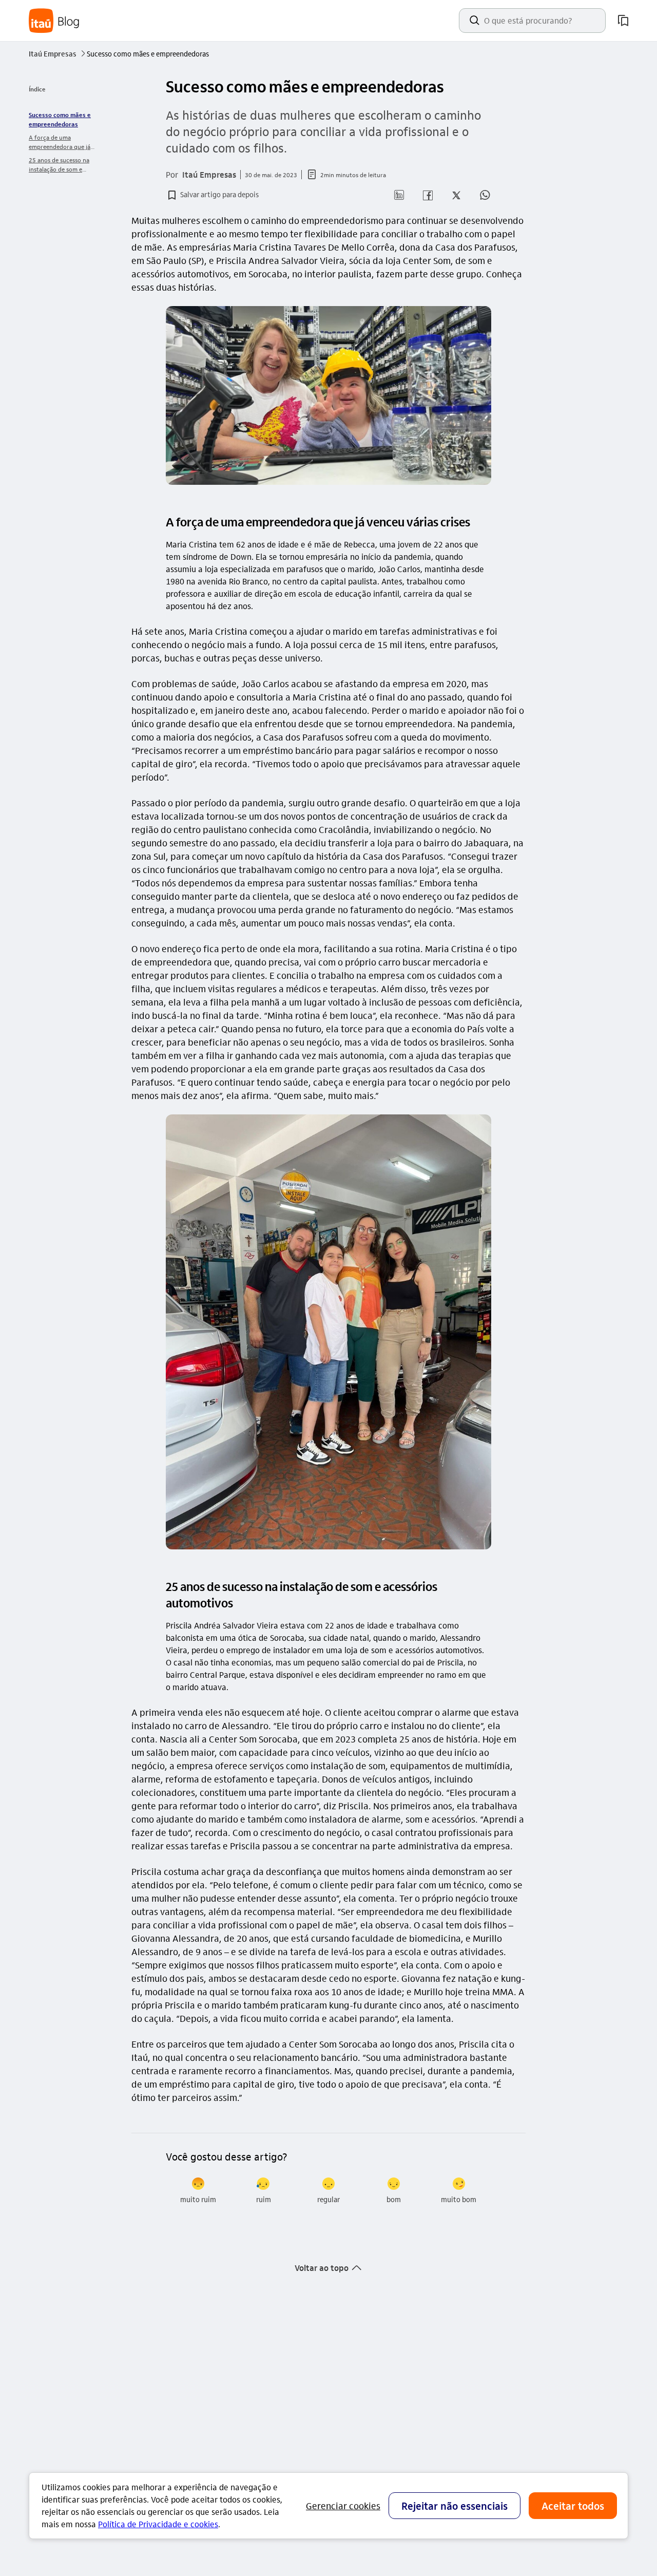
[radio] (198, 2191)
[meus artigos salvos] (623, 21)
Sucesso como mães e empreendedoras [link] (60, 119)
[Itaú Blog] (54, 21)
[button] (212, 195)
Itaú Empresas (57, 53)
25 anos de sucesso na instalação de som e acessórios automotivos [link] (61, 165)
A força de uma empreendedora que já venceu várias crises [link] (60, 142)
